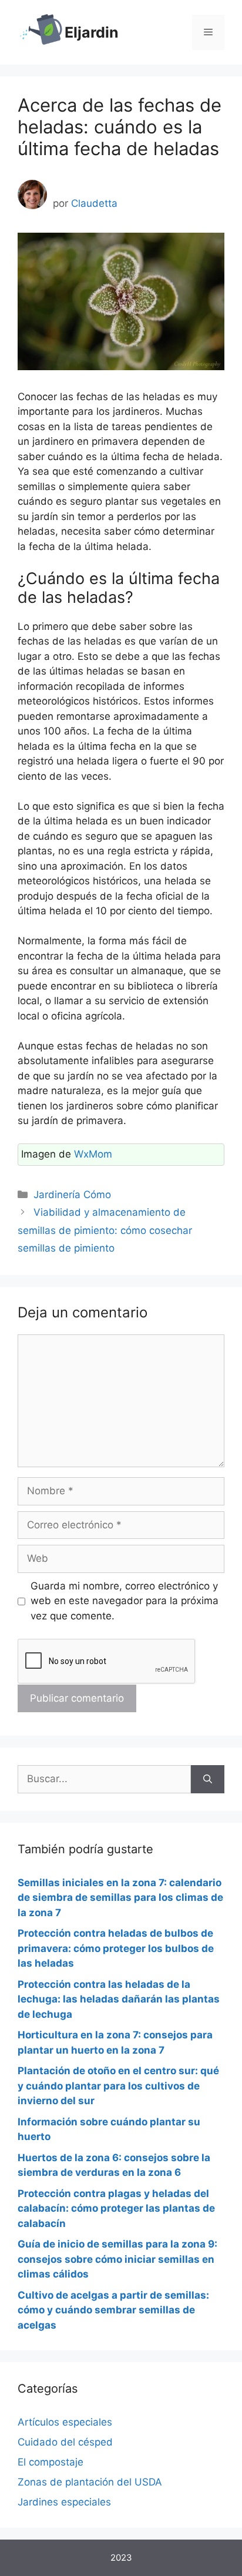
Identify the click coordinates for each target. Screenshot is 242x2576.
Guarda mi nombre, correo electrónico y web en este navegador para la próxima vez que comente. (125, 1601)
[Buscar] (208, 1779)
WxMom (93, 1154)
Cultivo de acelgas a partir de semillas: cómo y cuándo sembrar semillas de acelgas (113, 2310)
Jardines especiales (64, 2502)
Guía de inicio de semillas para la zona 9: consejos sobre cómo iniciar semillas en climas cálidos (117, 2259)
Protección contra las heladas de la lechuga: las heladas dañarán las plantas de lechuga (119, 1999)
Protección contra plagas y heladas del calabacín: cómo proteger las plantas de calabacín (116, 2208)
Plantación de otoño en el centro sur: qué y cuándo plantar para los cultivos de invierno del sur (118, 2086)
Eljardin (92, 32)
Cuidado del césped (65, 2442)
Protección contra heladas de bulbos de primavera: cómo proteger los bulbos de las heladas (116, 1948)
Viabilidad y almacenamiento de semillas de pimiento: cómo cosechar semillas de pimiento (105, 1230)
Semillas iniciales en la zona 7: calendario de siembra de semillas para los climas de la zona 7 (120, 1898)
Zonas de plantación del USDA (90, 2482)
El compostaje (51, 2462)
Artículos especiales (65, 2422)
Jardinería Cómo (72, 1195)
